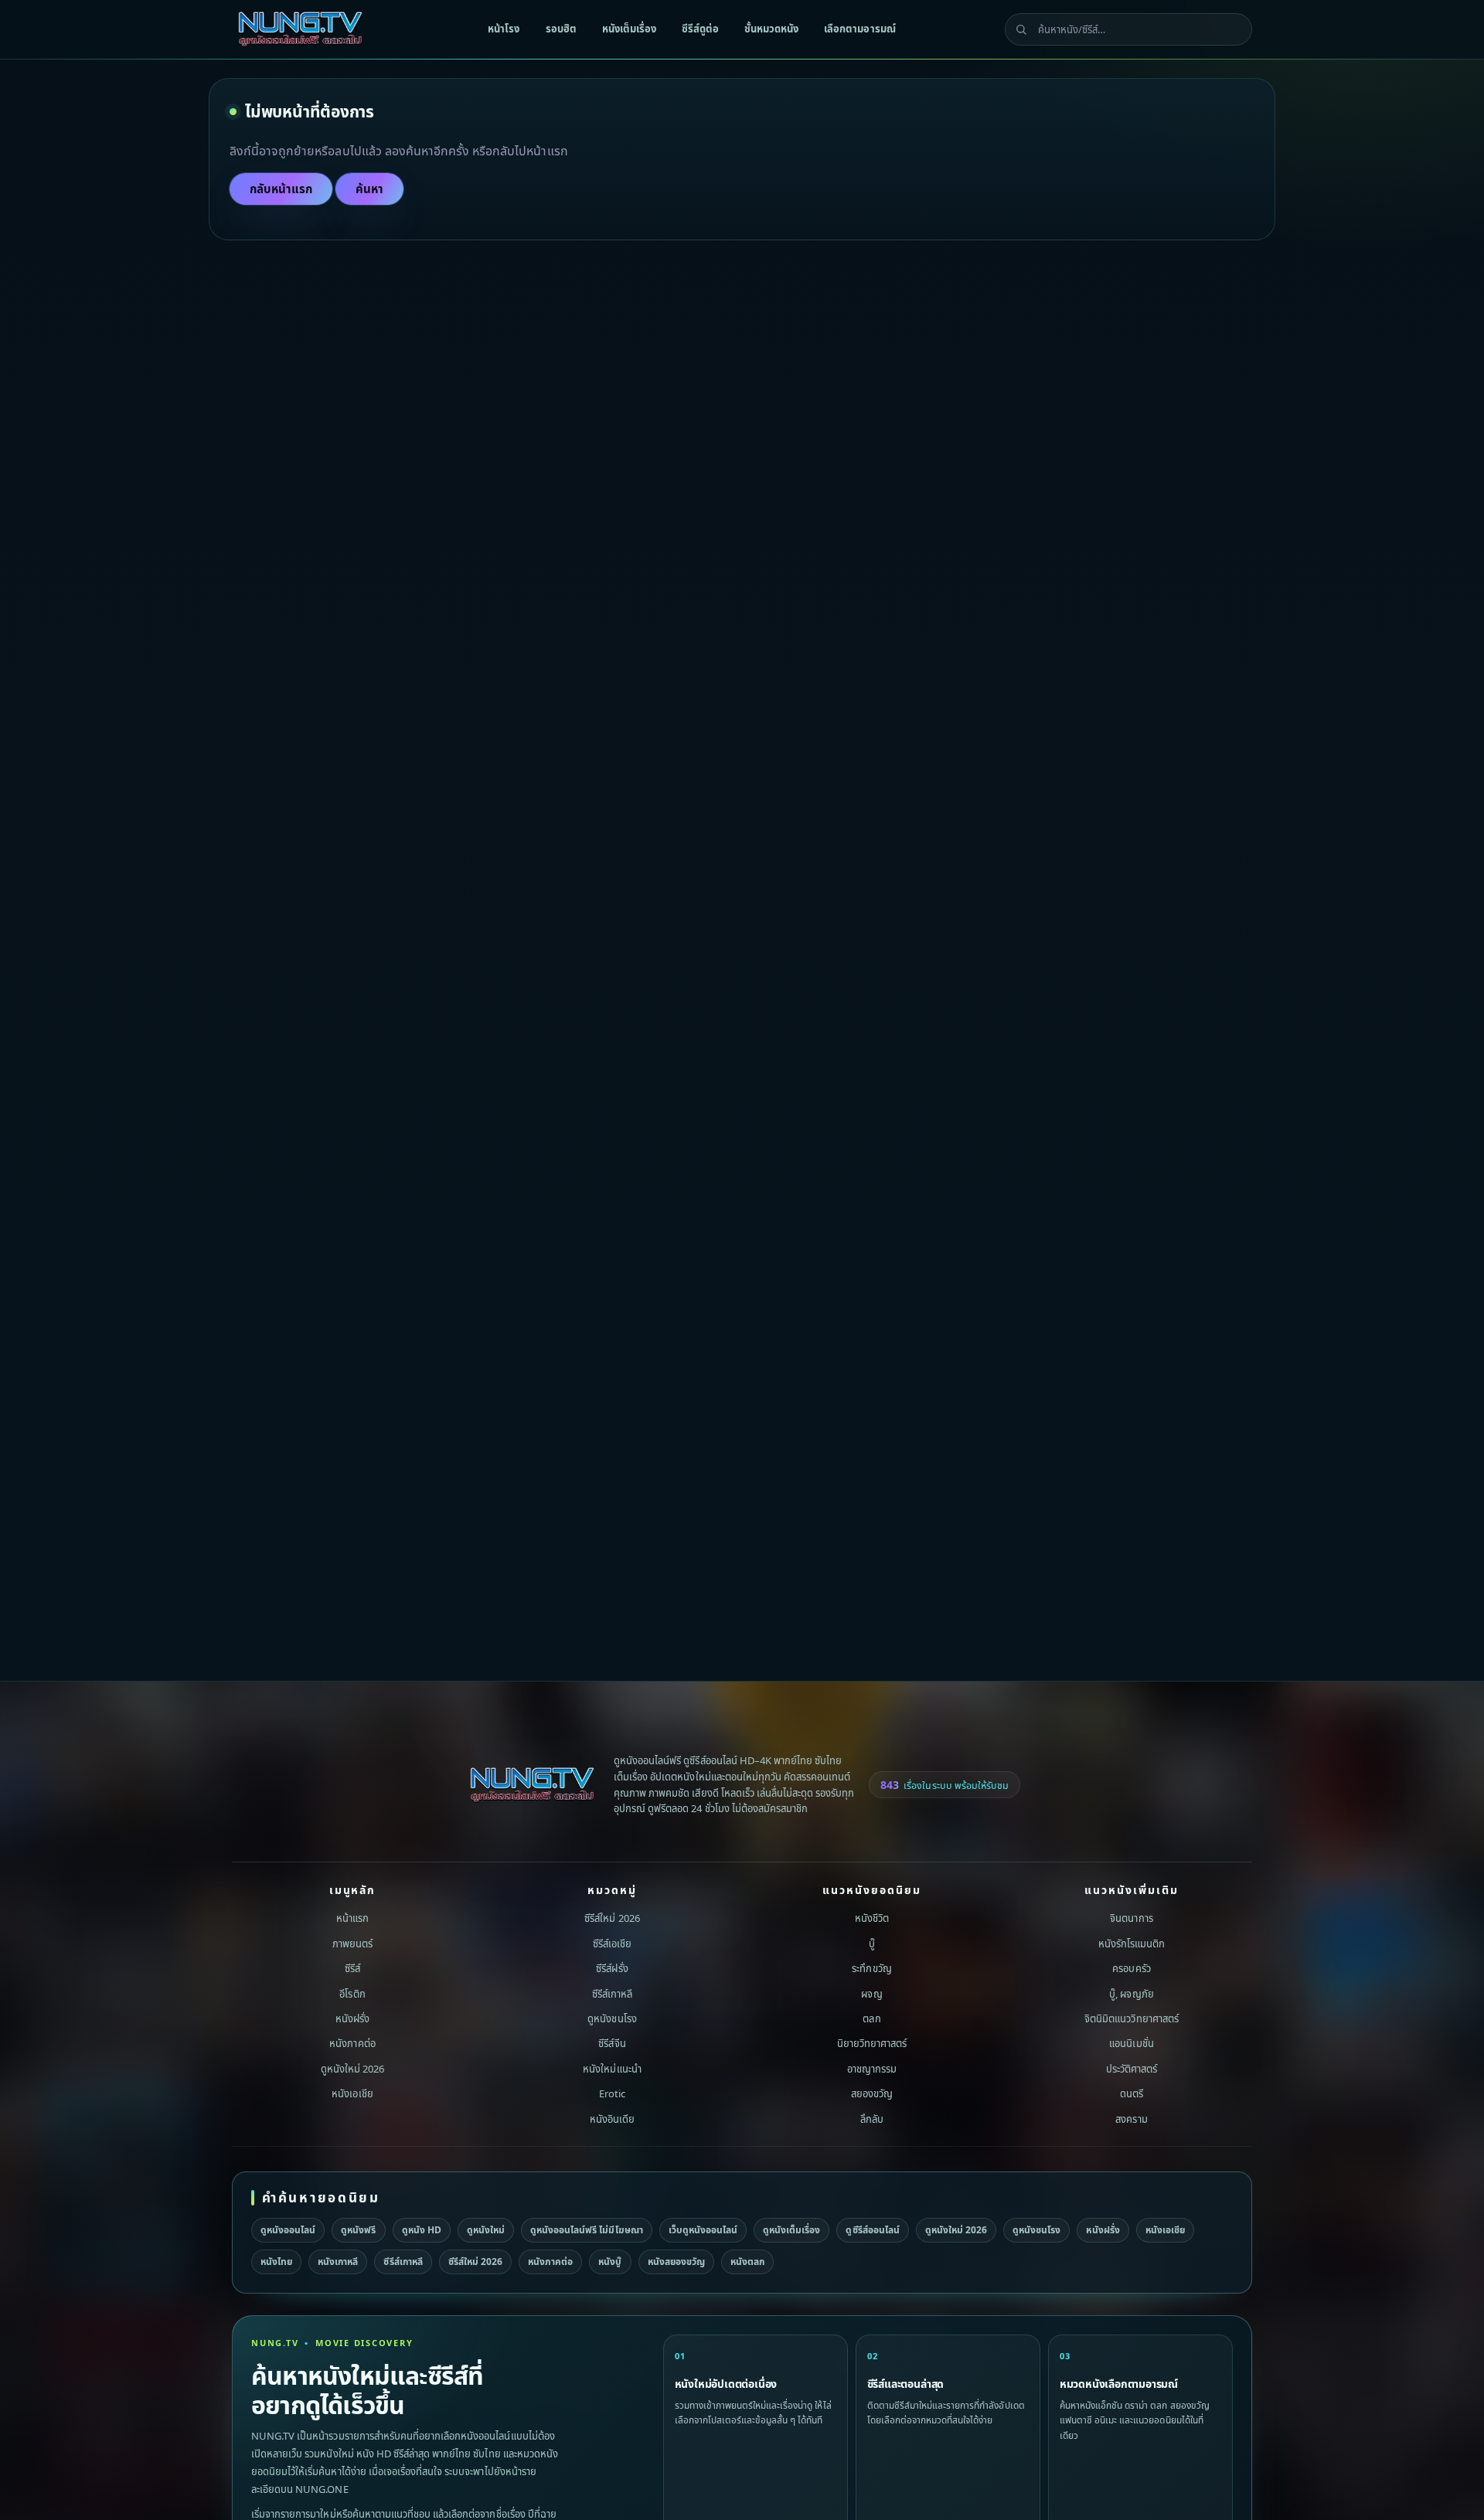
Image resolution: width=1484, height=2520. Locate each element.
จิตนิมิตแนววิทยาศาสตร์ (1132, 2018)
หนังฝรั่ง (352, 2018)
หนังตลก (747, 2262)
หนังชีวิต (872, 1918)
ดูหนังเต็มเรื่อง (791, 2230)
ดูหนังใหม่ (486, 2230)
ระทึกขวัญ (871, 1968)
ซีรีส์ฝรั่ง (612, 1968)
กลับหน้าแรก (281, 189)
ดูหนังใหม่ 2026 (352, 2069)
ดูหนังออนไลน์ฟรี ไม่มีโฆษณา (587, 2230)
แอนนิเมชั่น (1131, 2043)
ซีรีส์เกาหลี (612, 1993)
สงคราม (1131, 2119)
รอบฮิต (561, 29)
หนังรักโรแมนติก (1132, 1944)
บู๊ (872, 1944)
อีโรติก (352, 1993)
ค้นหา (369, 189)
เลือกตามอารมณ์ (859, 29)
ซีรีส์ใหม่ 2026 (612, 1918)
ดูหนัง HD (422, 2230)
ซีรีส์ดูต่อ (700, 29)
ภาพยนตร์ (352, 1944)
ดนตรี (1132, 2093)
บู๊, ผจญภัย (1131, 1993)
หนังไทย (276, 2262)
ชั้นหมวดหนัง (771, 29)
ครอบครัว (1131, 1968)
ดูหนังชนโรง (612, 2018)
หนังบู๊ (610, 2262)
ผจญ (871, 1993)
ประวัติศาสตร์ (1132, 2069)
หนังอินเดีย (612, 2119)
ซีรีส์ (352, 1968)
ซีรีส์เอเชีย (612, 1944)
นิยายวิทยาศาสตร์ (872, 2043)
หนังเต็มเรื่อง (629, 29)
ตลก (871, 2018)
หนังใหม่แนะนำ (612, 2069)
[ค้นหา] (1021, 29)
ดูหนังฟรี (358, 2230)
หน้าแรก (352, 1918)
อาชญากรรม (872, 2069)
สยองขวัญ (872, 2093)
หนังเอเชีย (352, 2093)
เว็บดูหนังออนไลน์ (703, 2230)
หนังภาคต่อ (352, 2043)
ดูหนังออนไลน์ (288, 2230)
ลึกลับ (872, 2119)
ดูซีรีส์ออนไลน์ (872, 2230)
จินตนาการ (1131, 1918)
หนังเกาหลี (338, 2262)
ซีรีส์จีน (612, 2043)
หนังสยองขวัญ (676, 2262)
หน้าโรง (504, 29)
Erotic (612, 2093)
